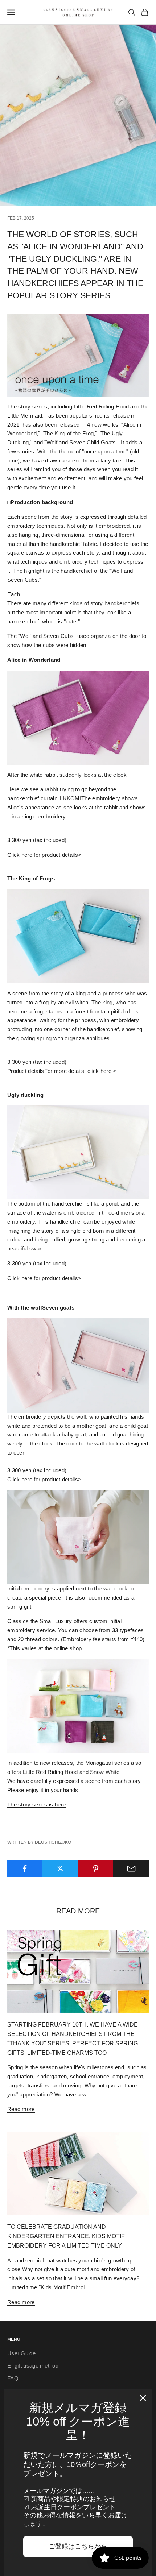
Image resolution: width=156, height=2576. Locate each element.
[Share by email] (131, 1868)
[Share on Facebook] (25, 1868)
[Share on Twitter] (60, 1868)
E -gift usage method (33, 2366)
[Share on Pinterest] (96, 1868)
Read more (21, 2109)
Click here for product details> (44, 855)
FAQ (13, 2378)
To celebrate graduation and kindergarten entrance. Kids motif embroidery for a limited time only (66, 2236)
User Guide (21, 2353)
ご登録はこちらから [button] (78, 2546)
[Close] (143, 2398)
